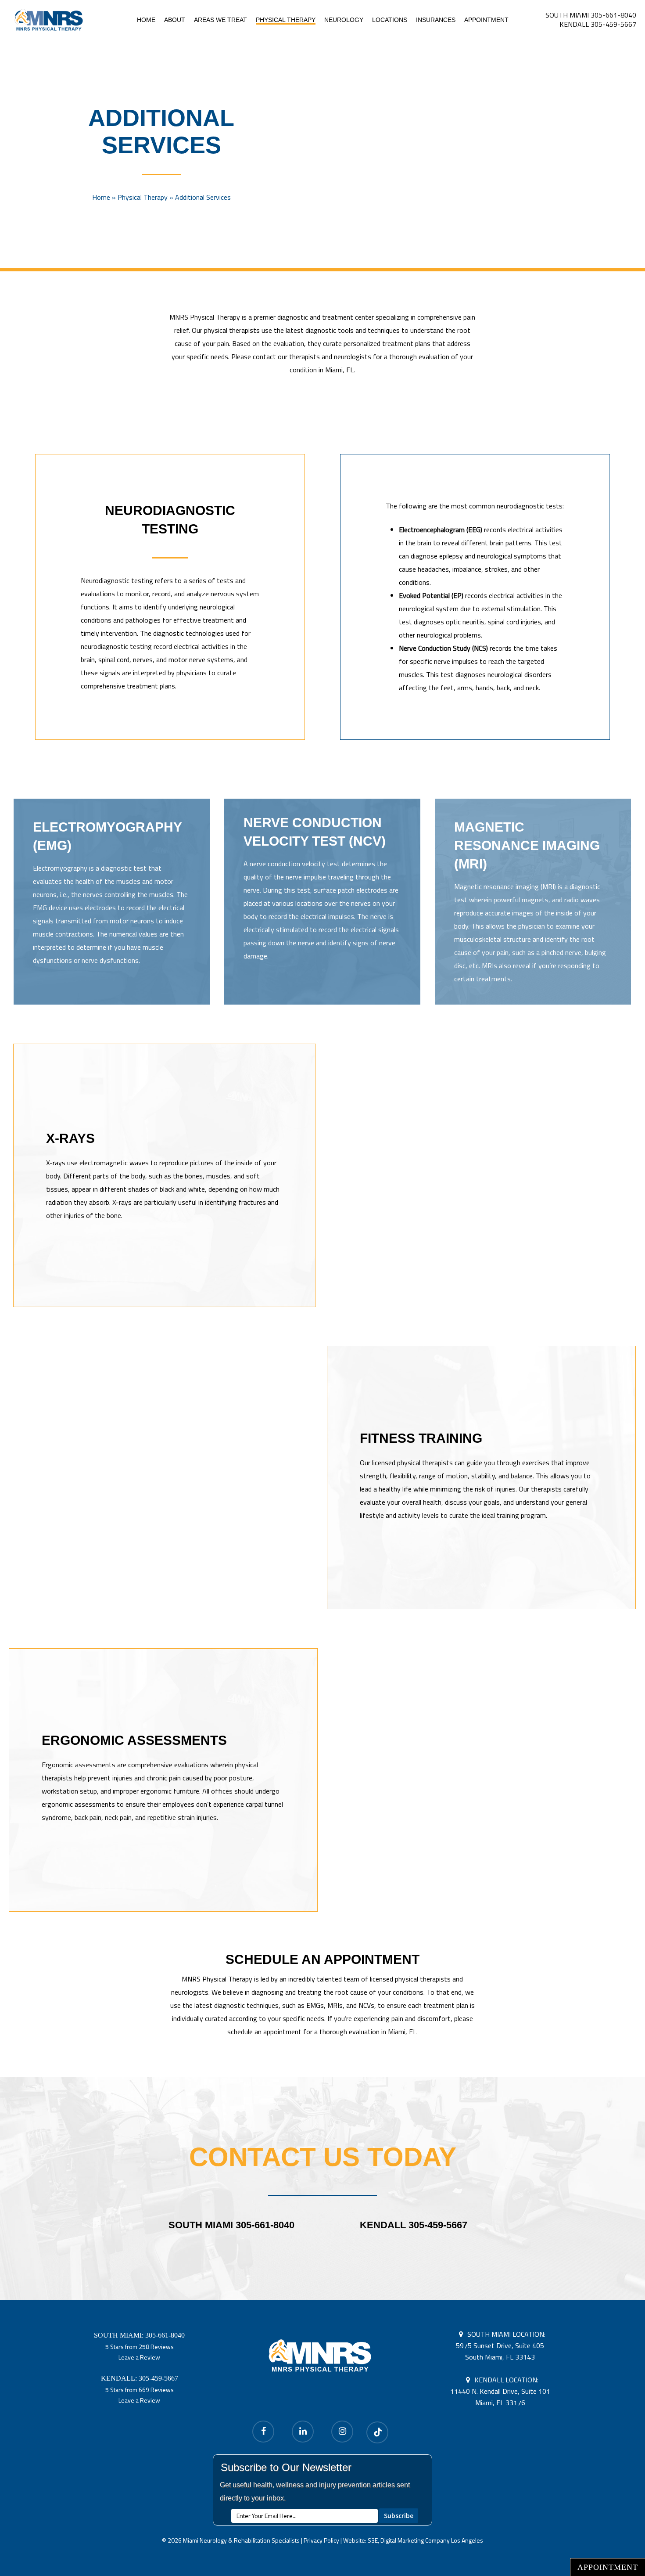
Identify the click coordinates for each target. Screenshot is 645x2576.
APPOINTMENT (608, 2567)
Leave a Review (139, 2357)
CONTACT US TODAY (323, 2157)
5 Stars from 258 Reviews (140, 2347)
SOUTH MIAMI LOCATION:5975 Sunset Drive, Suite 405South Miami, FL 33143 (501, 2345)
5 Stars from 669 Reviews (140, 2390)
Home (101, 197)
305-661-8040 (165, 2335)
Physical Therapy (143, 197)
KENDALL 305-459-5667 (598, 24)
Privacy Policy (321, 2540)
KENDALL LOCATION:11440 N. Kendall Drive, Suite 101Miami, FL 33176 (500, 2391)
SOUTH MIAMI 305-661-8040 (591, 15)
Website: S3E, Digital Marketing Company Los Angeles (413, 2540)
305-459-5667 (158, 2378)
